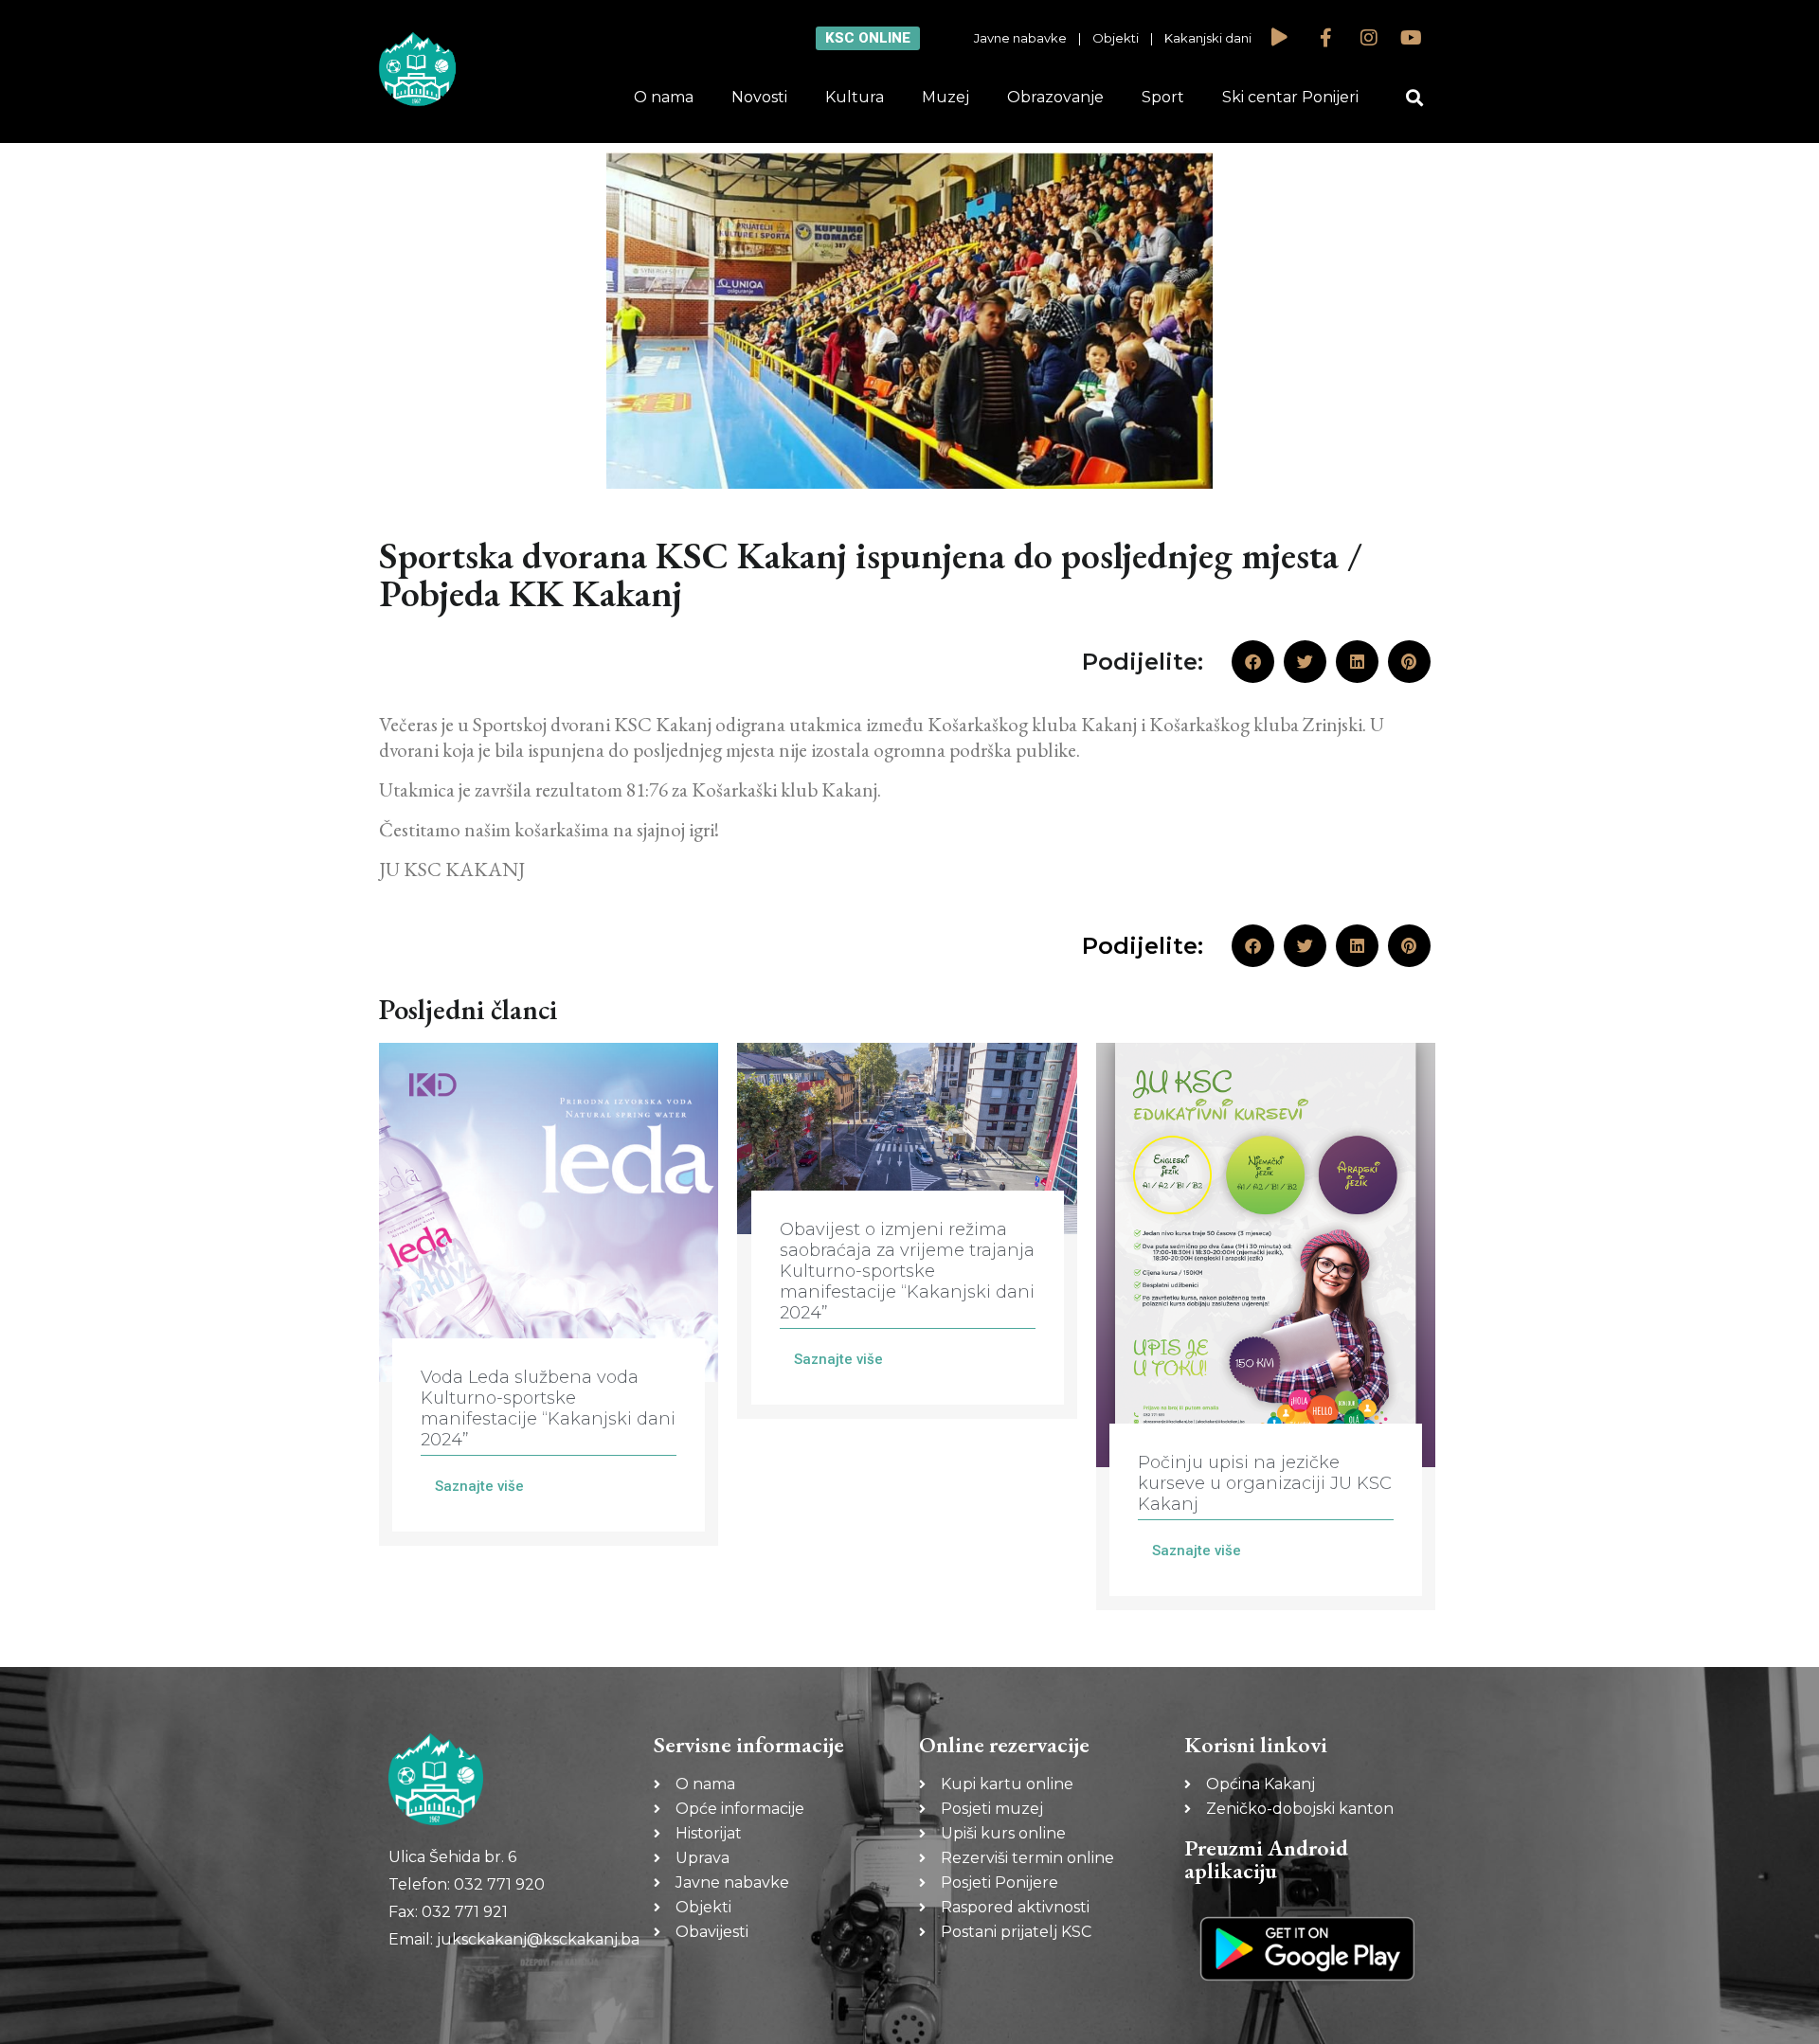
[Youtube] (1412, 38)
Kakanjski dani (1208, 38)
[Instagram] (1369, 38)
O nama (664, 97)
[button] (1415, 98)
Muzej (946, 97)
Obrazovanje (1055, 97)
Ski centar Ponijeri (1290, 97)
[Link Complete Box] (549, 1294)
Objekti (1116, 38)
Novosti (759, 97)
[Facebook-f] (1326, 38)
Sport (1163, 97)
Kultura (855, 97)
